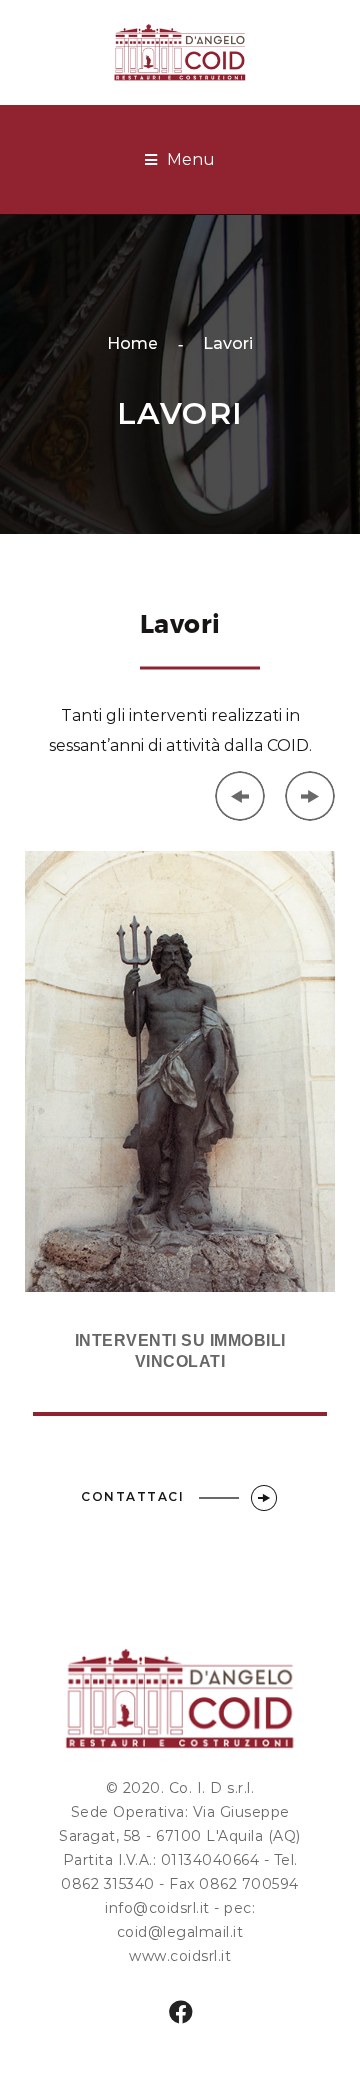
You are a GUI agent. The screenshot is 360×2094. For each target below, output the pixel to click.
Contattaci (135, 1496)
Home (132, 343)
